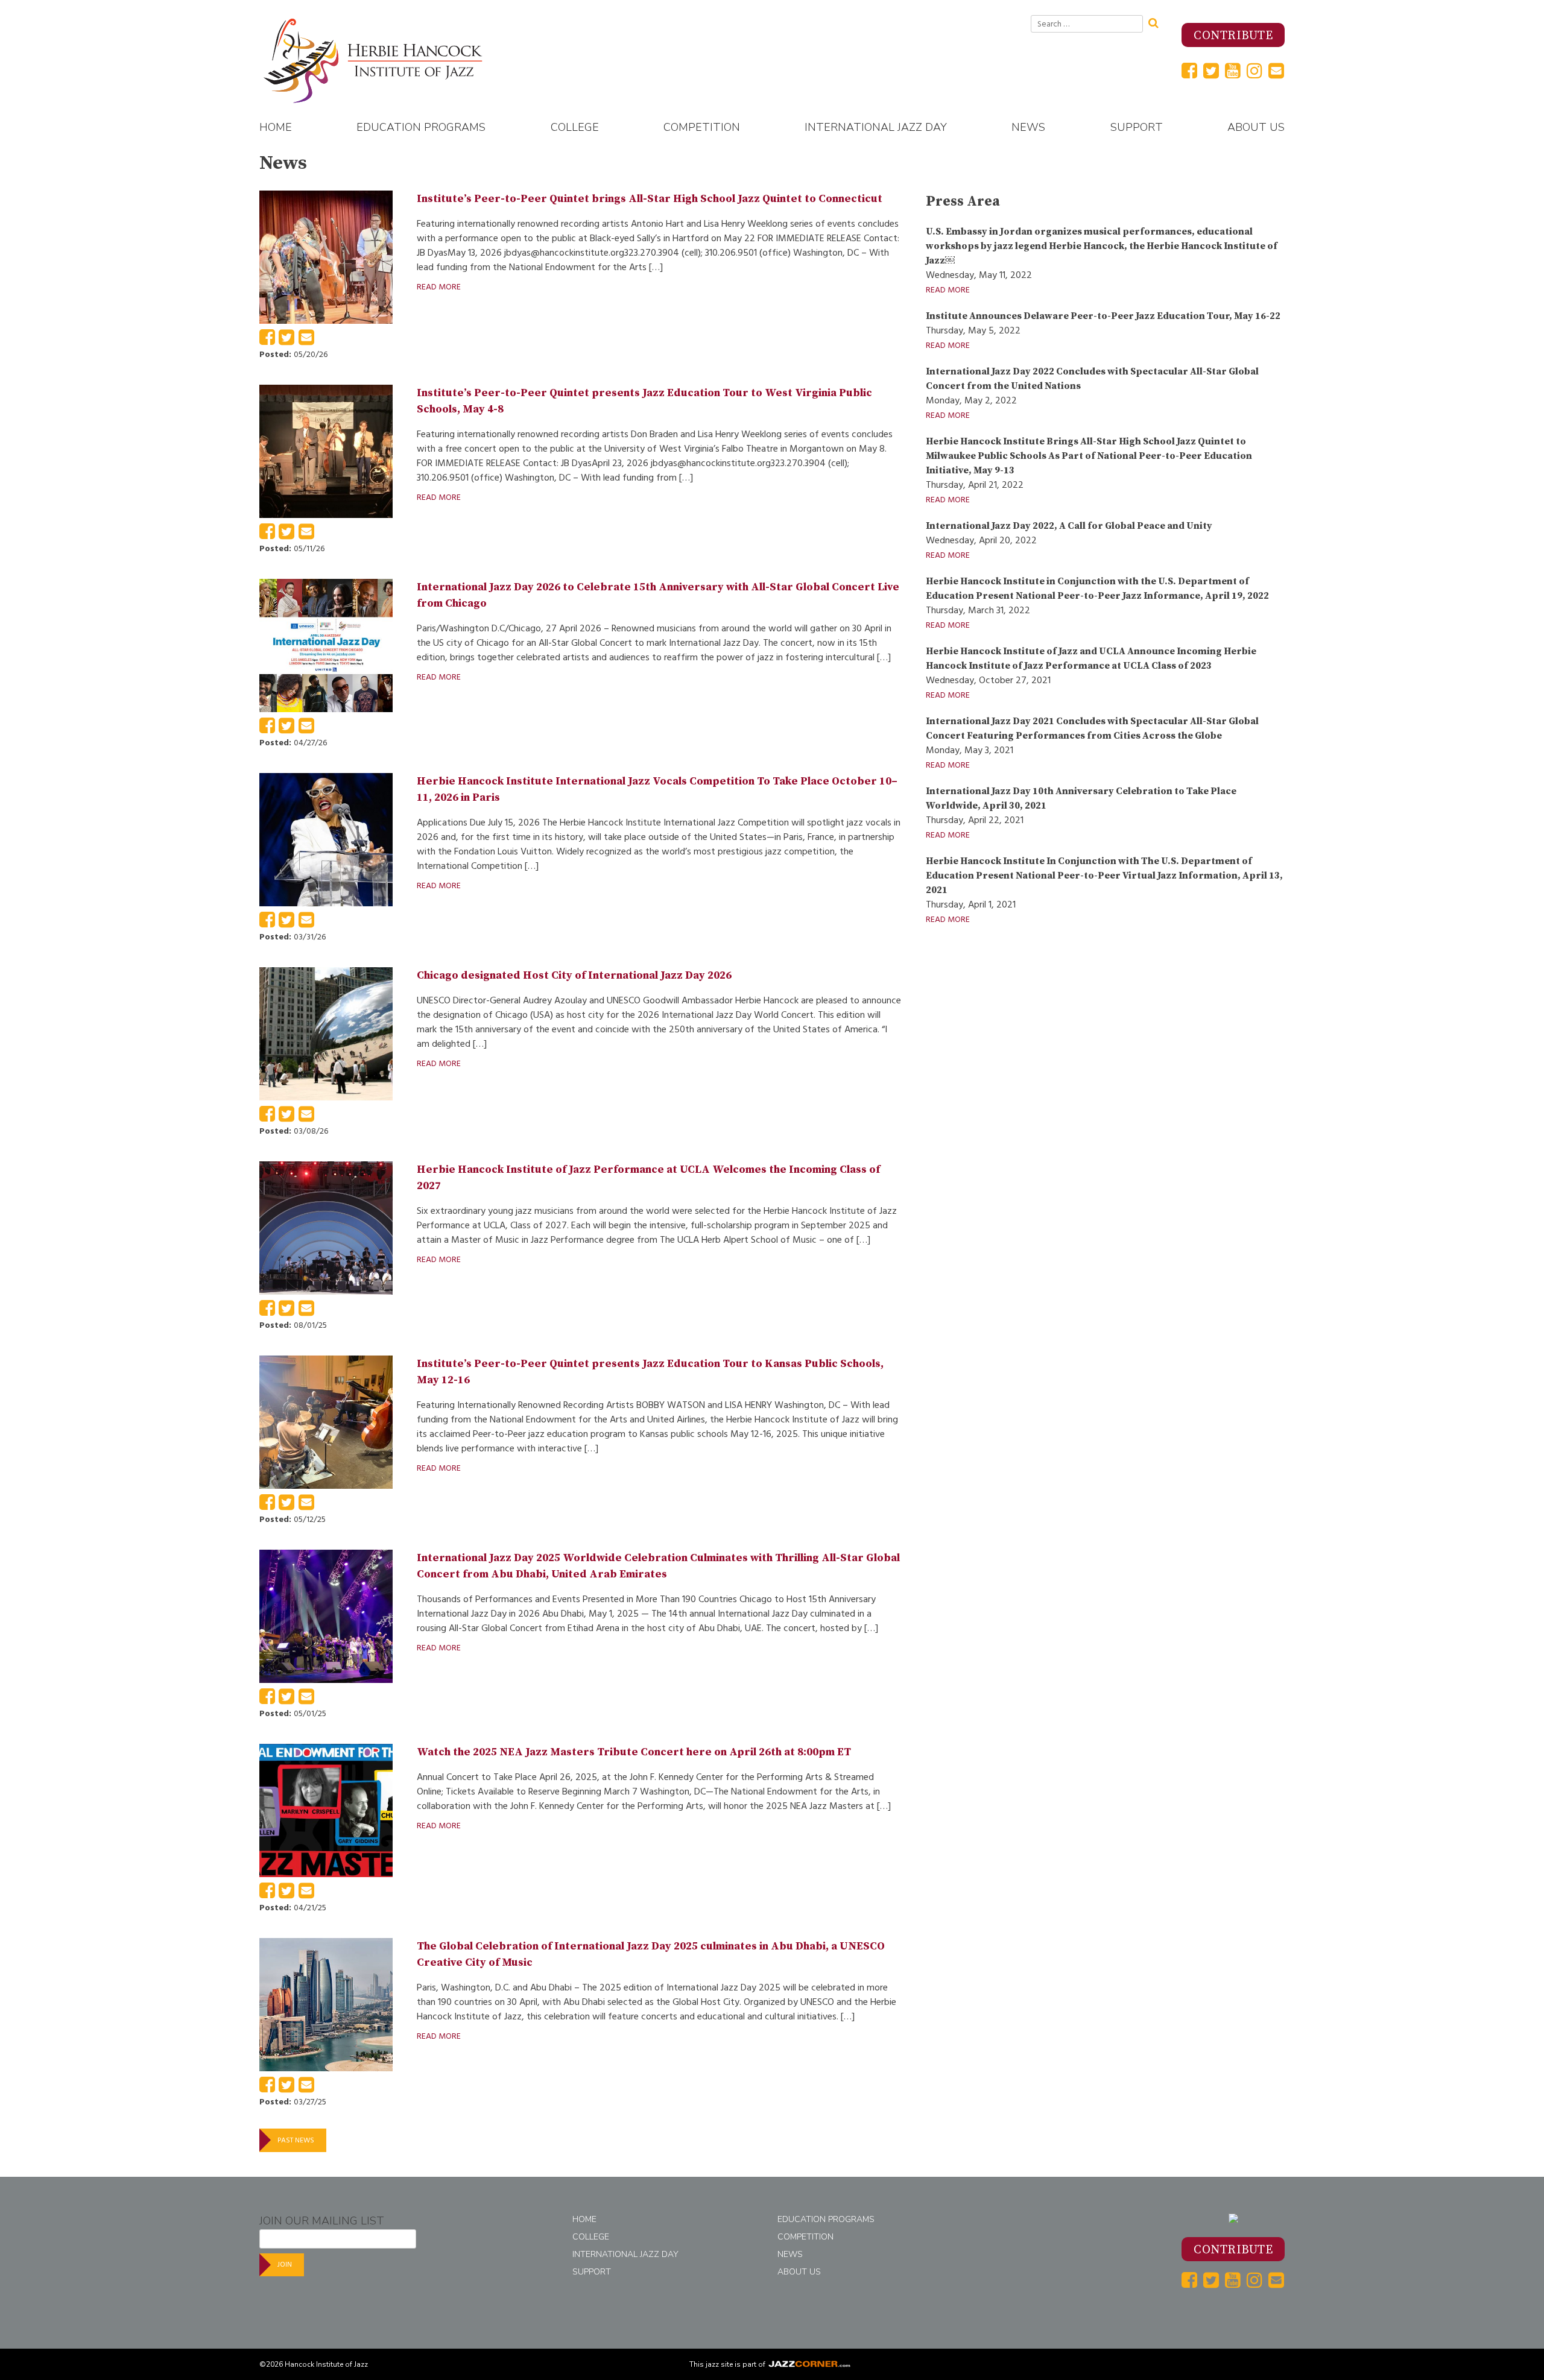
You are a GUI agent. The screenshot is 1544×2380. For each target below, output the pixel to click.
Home (276, 127)
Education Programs (421, 127)
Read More (439, 287)
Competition (702, 127)
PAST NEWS (296, 2140)
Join (285, 2265)
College (575, 127)
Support (1137, 127)
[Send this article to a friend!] (306, 341)
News (1028, 127)
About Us (1256, 127)
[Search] (1157, 22)
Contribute (1233, 36)
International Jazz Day (876, 127)
